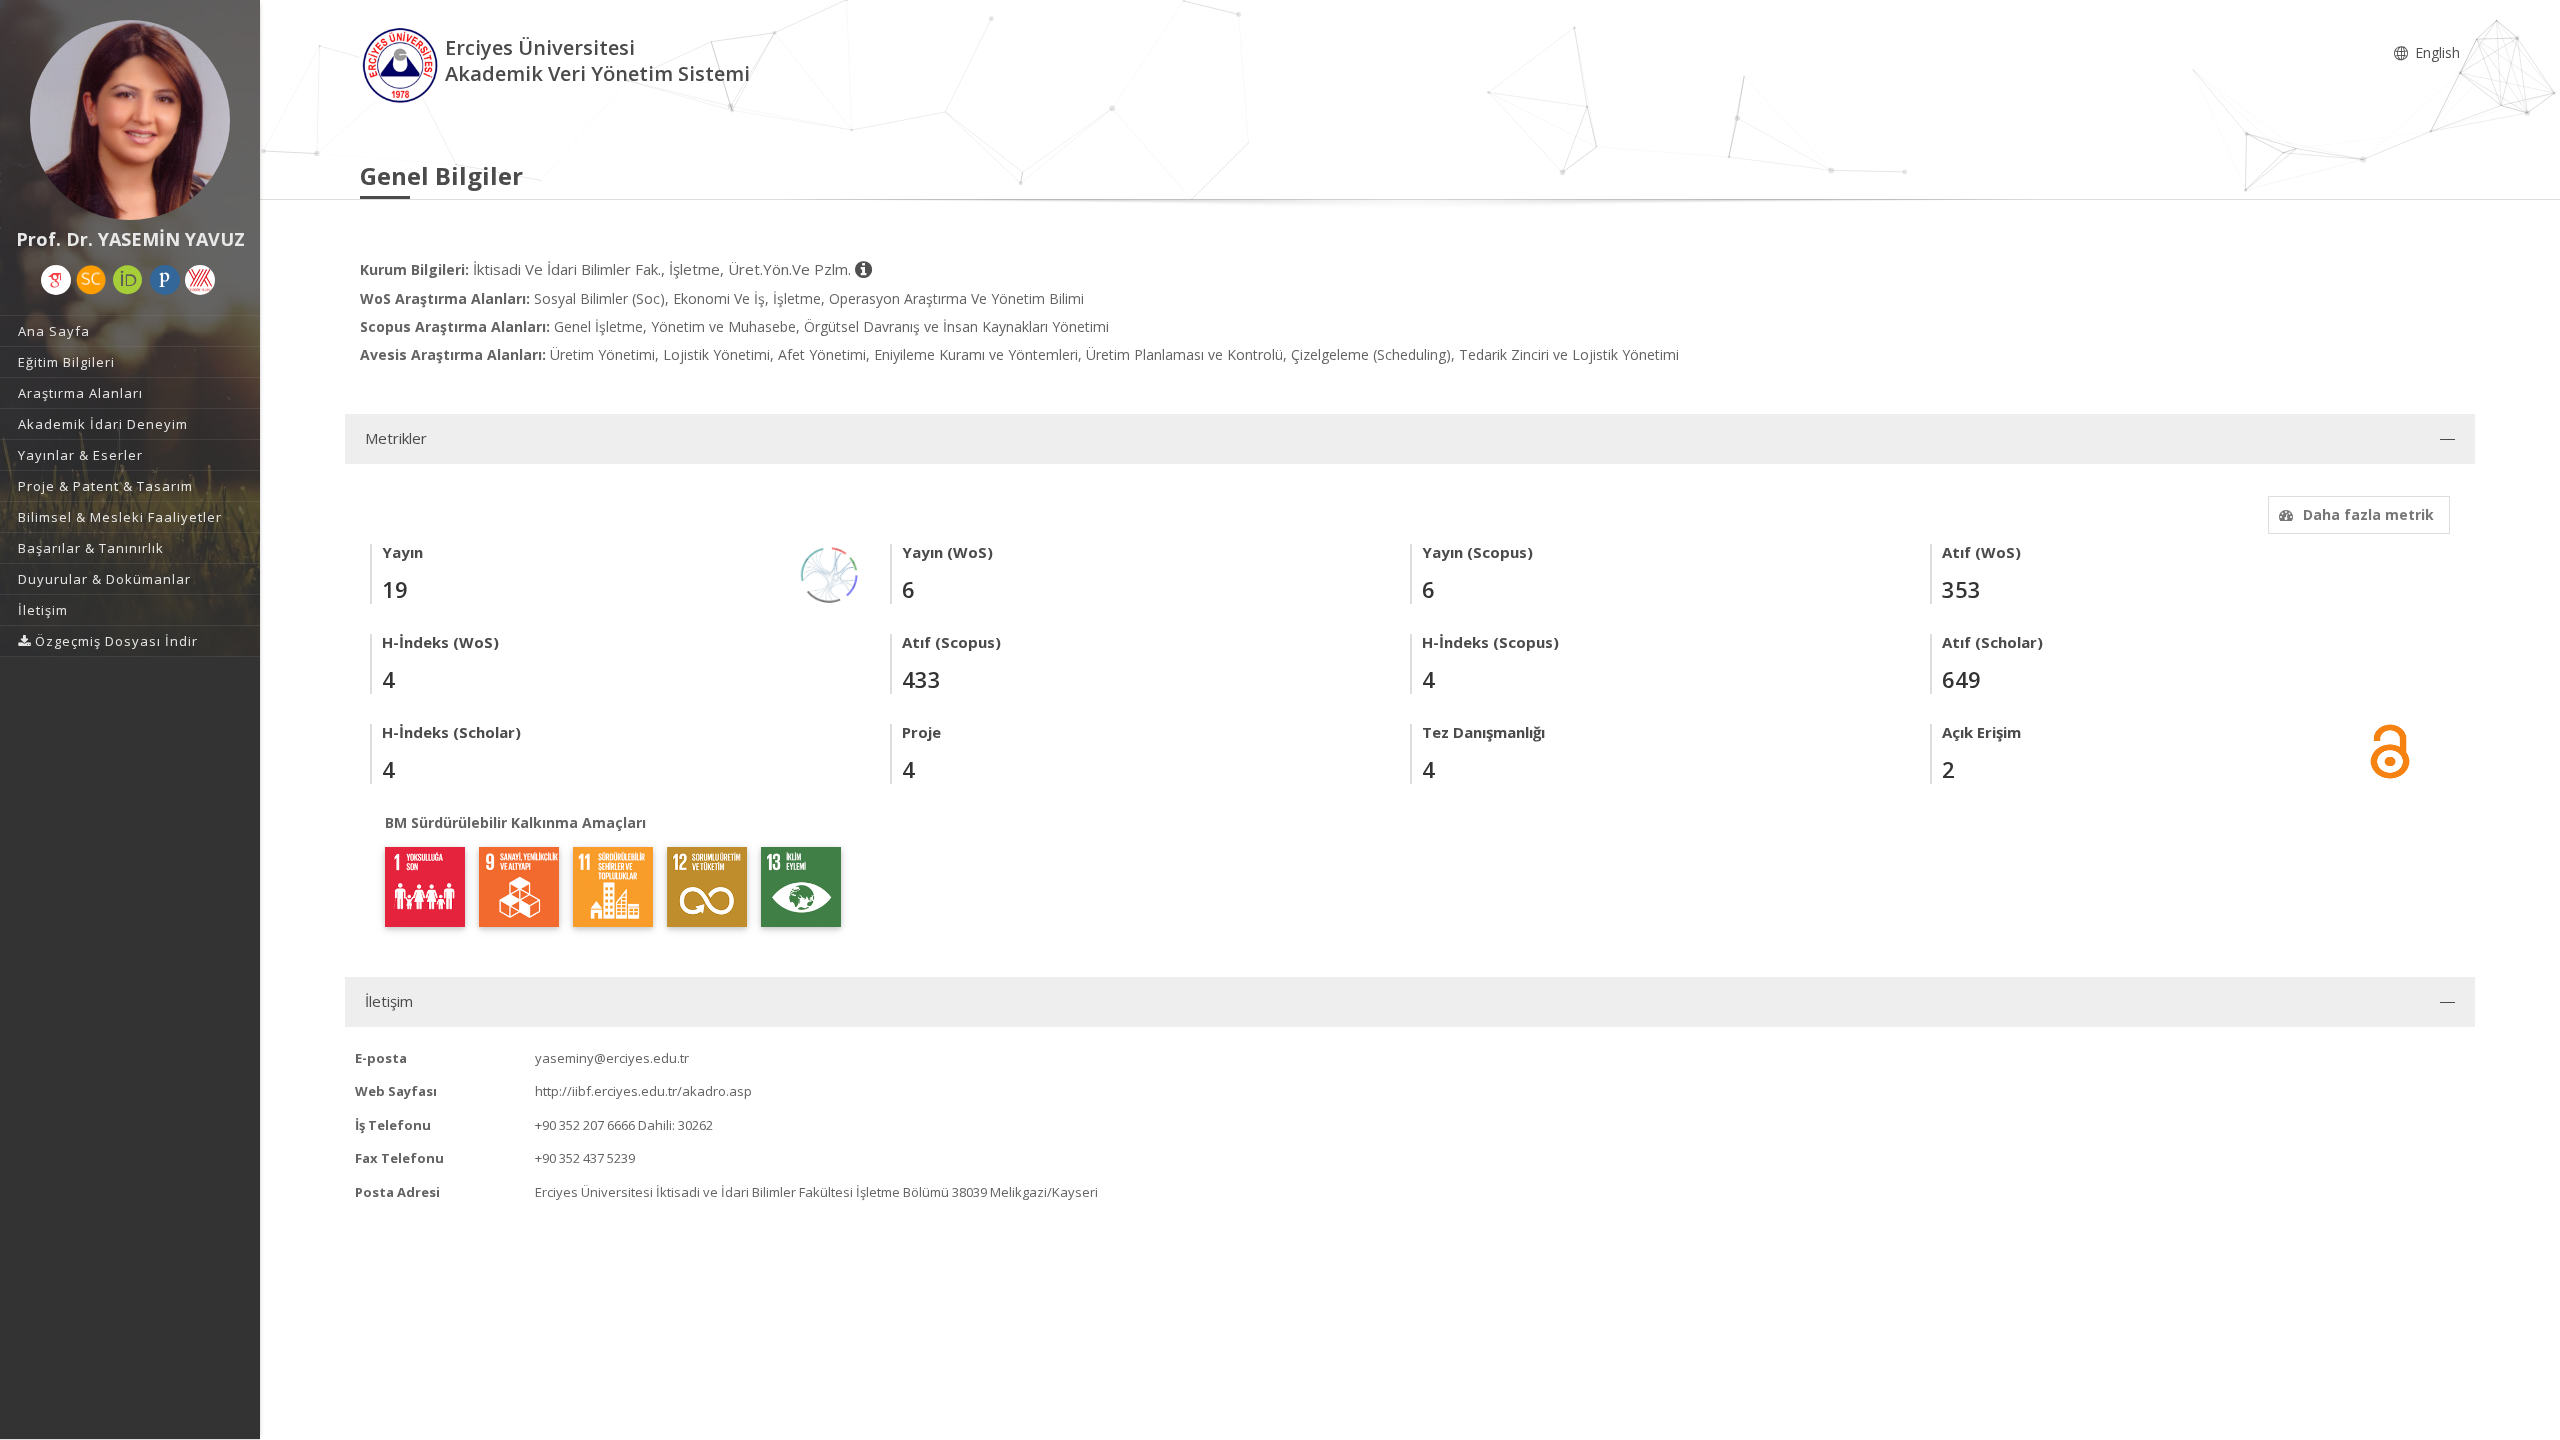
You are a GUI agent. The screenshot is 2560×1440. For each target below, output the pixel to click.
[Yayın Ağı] (830, 573)
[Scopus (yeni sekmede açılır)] (91, 280)
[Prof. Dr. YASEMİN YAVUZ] (130, 120)
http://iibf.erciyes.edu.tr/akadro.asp (643, 1091)
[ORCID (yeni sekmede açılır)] (128, 280)
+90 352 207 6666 (585, 1125)
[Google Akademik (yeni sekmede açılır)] (56, 280)
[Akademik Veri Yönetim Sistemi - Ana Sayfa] (402, 63)
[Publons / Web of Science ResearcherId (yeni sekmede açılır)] (165, 280)
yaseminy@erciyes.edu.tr (612, 1058)
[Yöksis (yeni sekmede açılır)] (200, 280)
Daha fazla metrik (2368, 514)
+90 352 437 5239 (585, 1158)
